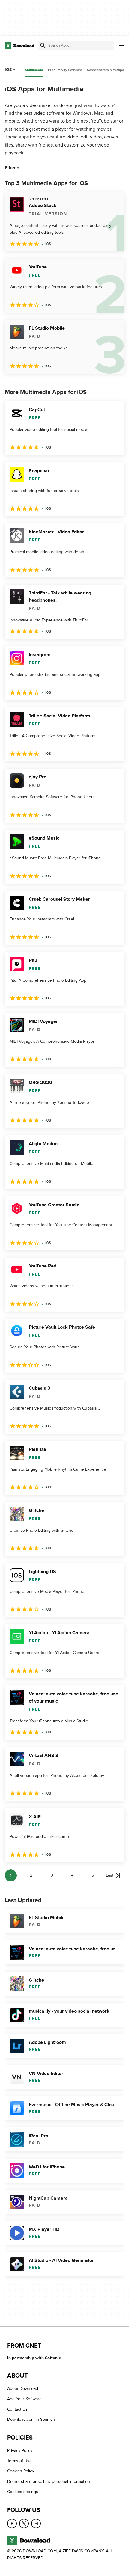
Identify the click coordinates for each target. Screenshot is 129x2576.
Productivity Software (65, 70)
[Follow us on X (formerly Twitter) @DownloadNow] (24, 2524)
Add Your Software (24, 2399)
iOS (8, 70)
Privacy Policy (20, 2451)
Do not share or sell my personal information (49, 2481)
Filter (10, 168)
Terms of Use (19, 2461)
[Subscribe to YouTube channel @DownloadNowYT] (36, 2524)
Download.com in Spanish (31, 2420)
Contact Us (17, 2409)
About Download (23, 2389)
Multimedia (34, 70)
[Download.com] (20, 46)
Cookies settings (23, 2492)
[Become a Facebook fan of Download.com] (12, 2524)
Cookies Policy (21, 2471)
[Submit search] (43, 46)
